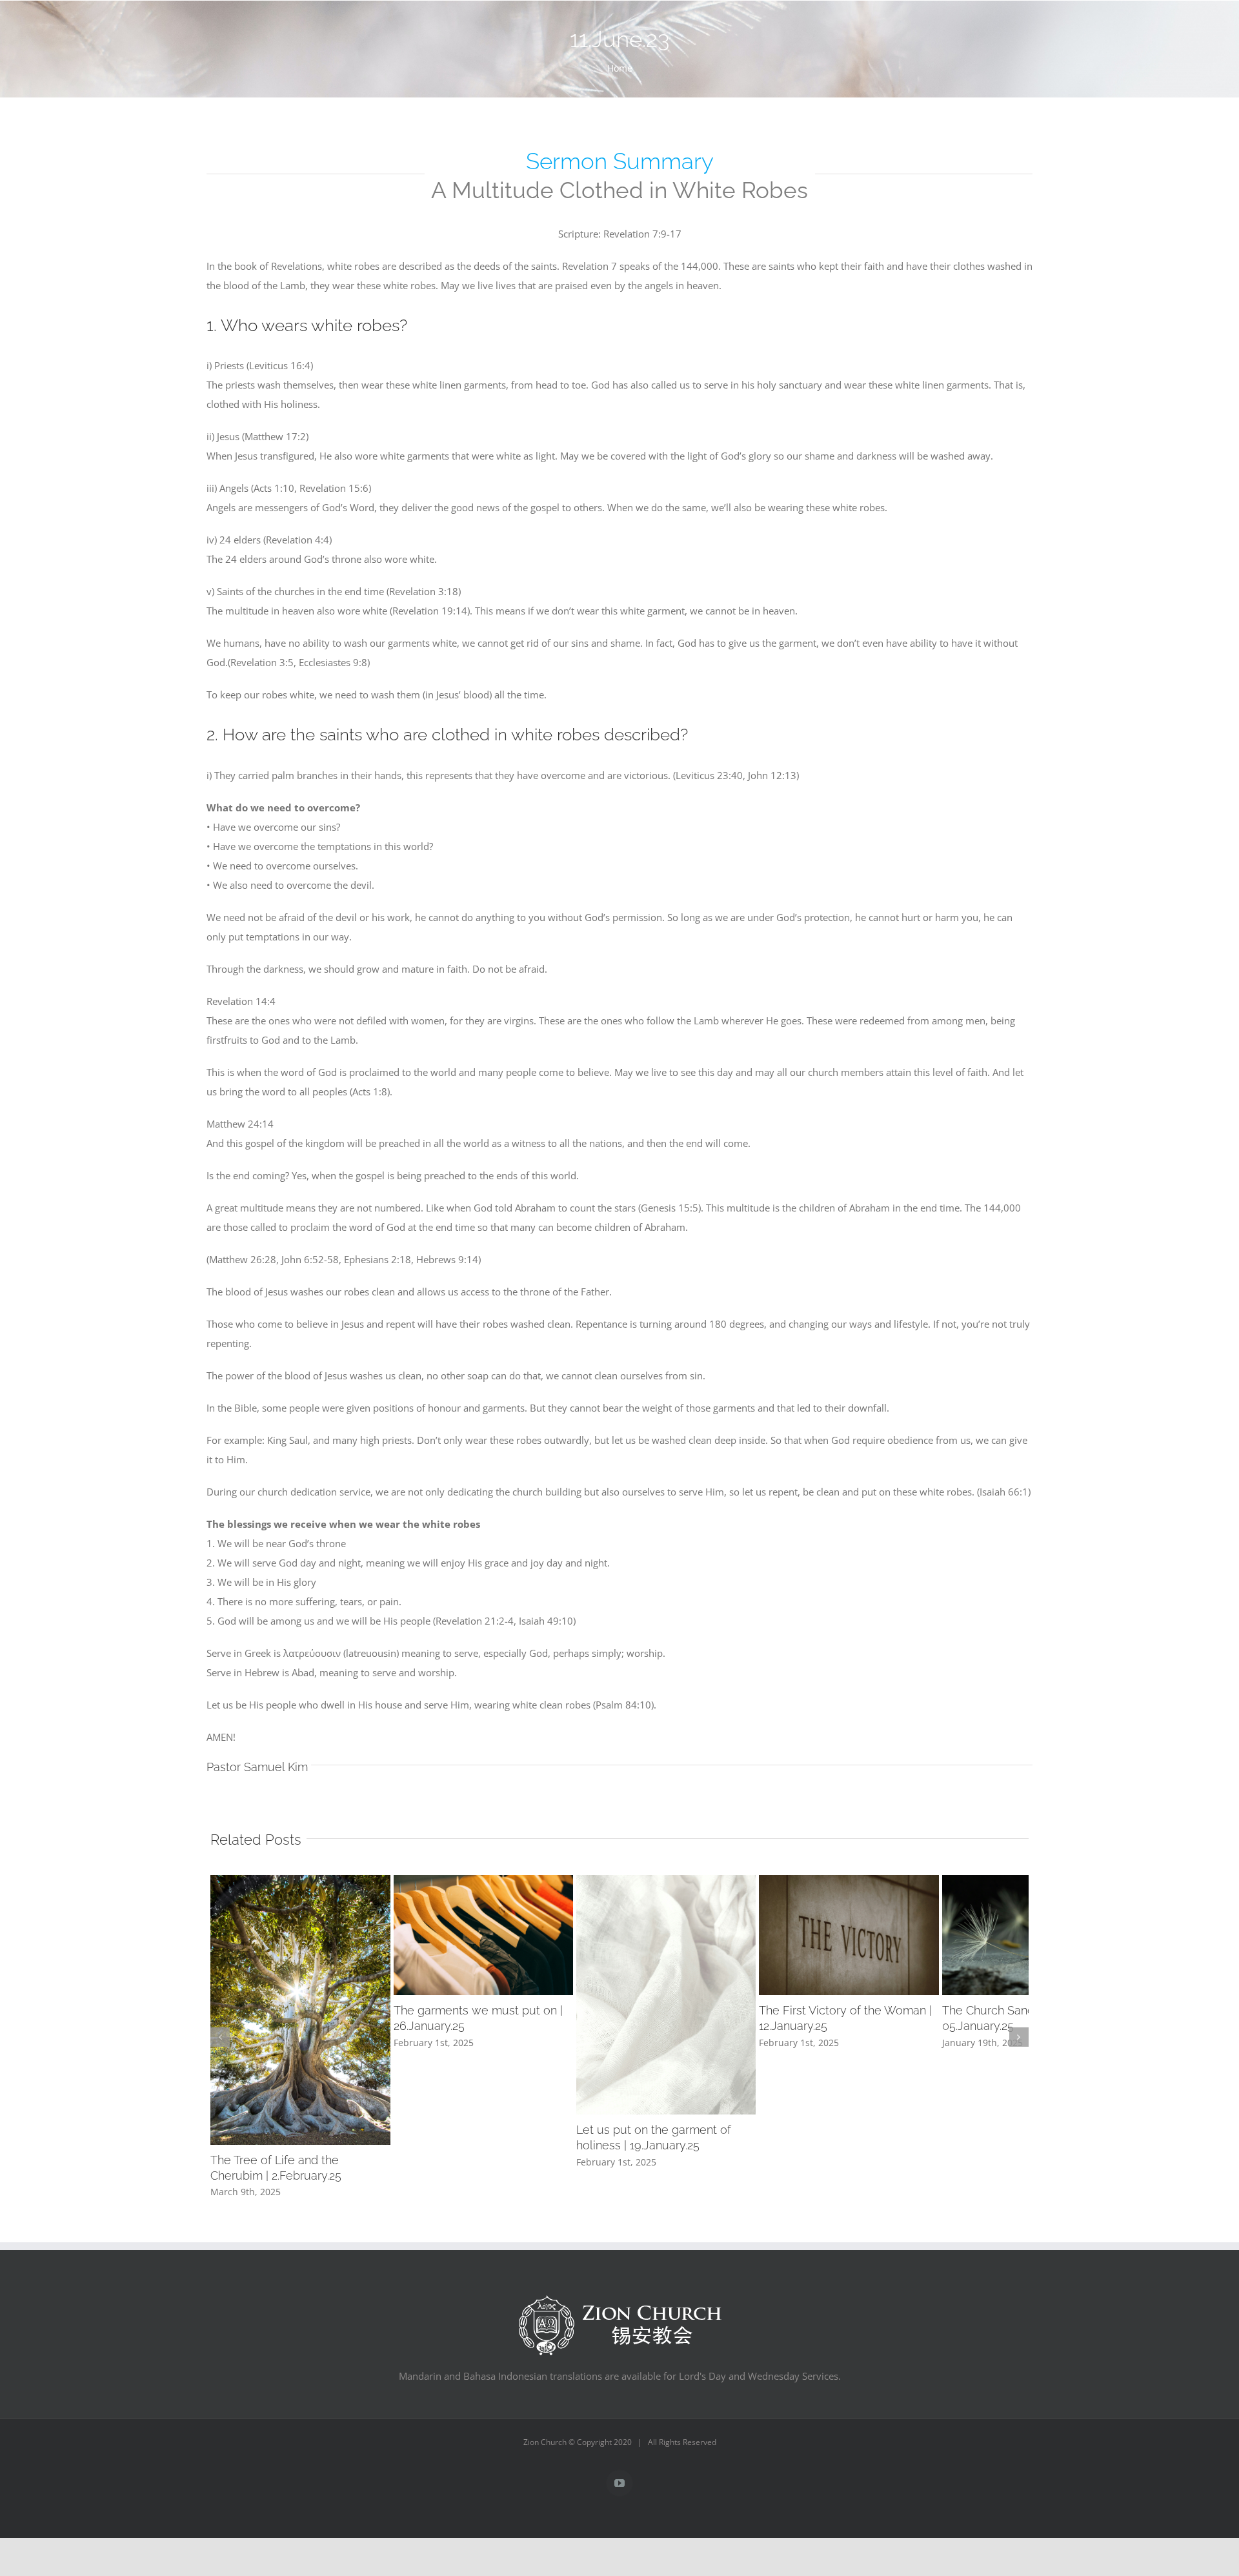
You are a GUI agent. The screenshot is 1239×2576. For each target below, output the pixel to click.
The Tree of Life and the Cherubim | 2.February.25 (342, 2296)
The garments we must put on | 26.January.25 (606, 2071)
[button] (220, 2097)
